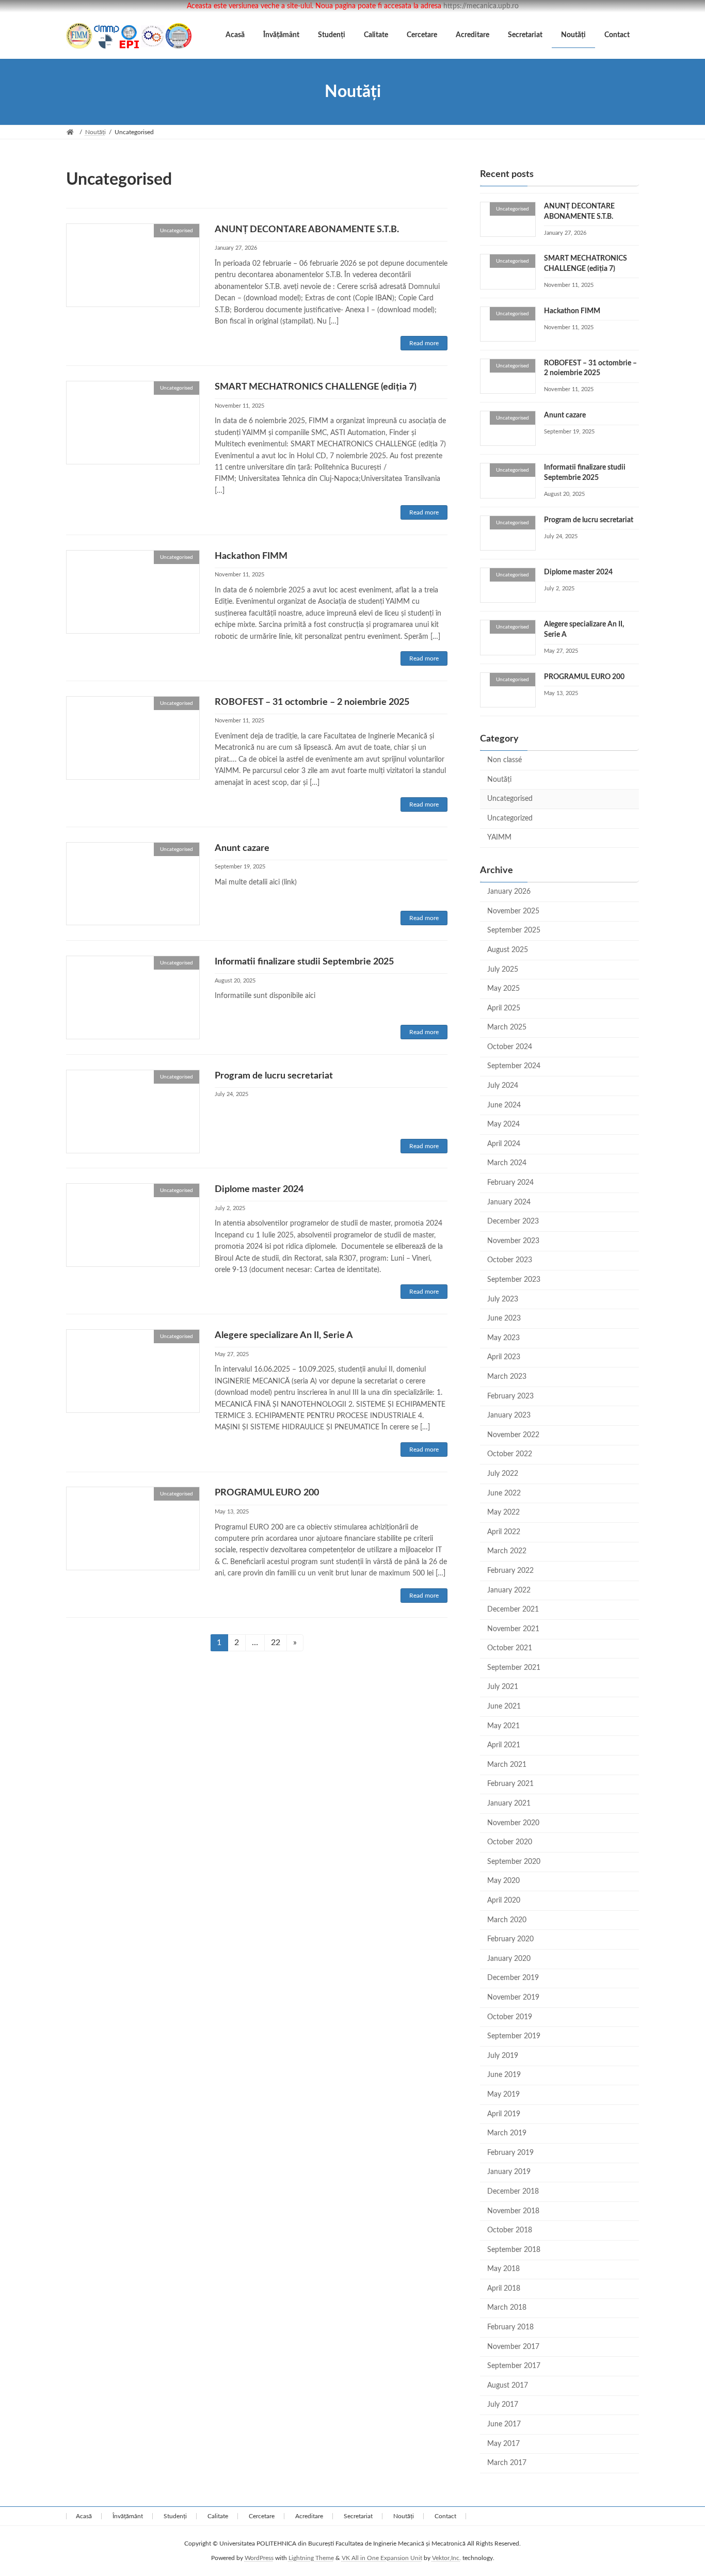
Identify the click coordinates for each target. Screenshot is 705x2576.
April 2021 (504, 1745)
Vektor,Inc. (446, 2558)
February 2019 (510, 2153)
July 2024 (503, 1086)
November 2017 (513, 2347)
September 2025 (514, 930)
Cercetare (262, 2516)
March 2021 (507, 1765)
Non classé (504, 760)
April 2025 (504, 1008)
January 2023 (509, 1415)
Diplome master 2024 (259, 1189)
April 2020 (504, 1901)
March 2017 (507, 2463)
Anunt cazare (242, 848)
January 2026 (509, 892)
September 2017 (514, 2366)
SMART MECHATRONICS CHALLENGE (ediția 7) (316, 387)
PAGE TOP (679, 2489)
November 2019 (513, 1998)
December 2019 (513, 1978)
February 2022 (510, 1571)
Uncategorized (510, 818)
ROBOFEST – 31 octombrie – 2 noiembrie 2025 (312, 702)
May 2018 (503, 2269)
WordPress (259, 2558)
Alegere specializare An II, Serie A (284, 1335)
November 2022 (513, 1435)
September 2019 (514, 2036)
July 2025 (503, 970)
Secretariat (358, 2516)
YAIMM (499, 838)
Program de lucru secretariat (274, 1076)
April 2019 (504, 2114)
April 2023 (504, 1357)
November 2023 (513, 1241)
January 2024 (509, 1202)
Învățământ (128, 2516)
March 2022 (507, 1551)
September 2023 (514, 1280)
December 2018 (513, 2192)
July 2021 (503, 1687)
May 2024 (503, 1124)
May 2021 (503, 1726)
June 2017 (504, 2424)
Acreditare (309, 2516)
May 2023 (503, 1338)
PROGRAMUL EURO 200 (267, 1493)
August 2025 (508, 950)
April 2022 (504, 1532)
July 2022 (503, 1474)
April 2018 (504, 2289)
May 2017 (503, 2444)
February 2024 (510, 1183)
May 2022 (503, 1512)
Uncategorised (510, 799)
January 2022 (509, 1590)
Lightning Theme (311, 2558)
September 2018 (514, 2250)
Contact (445, 2516)
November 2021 (513, 1629)
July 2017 (503, 2405)
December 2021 (513, 1609)
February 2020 (510, 1939)
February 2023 (510, 1396)
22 (279, 1642)
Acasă (84, 2516)
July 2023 (503, 1299)
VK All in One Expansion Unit (382, 2558)
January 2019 (509, 2172)
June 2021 (504, 1706)
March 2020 (507, 1920)
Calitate (218, 2516)
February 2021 (510, 1784)
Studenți (175, 2516)
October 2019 (510, 2017)
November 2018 (513, 2211)
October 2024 (510, 1047)
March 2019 (507, 2133)
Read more (424, 343)
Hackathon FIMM (251, 556)
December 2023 (513, 1221)
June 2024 (504, 1105)
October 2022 (510, 1454)
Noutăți (499, 780)
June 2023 (504, 1318)
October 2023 (510, 1261)
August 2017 (508, 2386)
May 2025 (503, 989)
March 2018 (507, 2308)
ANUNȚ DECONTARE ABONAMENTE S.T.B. (307, 230)
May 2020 (503, 1881)
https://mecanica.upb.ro (481, 6)
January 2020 (509, 1959)
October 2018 (510, 2230)
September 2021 (514, 1668)
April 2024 (504, 1144)
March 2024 (507, 1164)
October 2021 (510, 1648)
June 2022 (504, 1493)
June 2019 (504, 2075)
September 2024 (514, 1067)
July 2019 (503, 2056)
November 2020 (513, 1823)
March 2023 (507, 1377)
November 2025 (513, 911)
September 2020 (514, 1862)
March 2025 (507, 1027)
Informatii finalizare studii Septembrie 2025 (304, 962)
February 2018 (510, 2327)
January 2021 (509, 1804)
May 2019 (503, 2095)
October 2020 (510, 1842)
